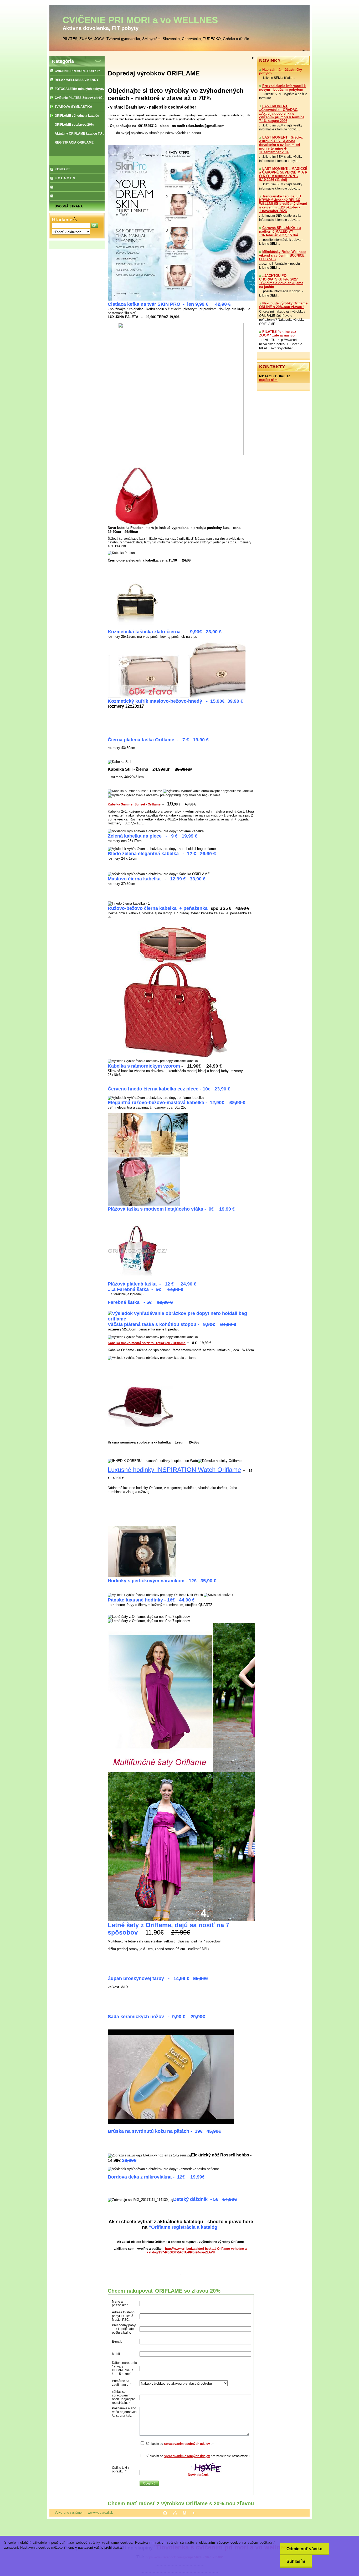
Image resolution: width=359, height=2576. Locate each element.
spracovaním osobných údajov (187, 2444)
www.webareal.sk (100, 2513)
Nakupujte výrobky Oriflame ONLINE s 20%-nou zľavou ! (283, 305)
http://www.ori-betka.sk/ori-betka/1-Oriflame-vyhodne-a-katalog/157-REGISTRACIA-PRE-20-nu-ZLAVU (197, 2251)
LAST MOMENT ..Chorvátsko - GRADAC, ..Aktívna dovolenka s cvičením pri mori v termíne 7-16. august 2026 (282, 114)
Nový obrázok (198, 2475)
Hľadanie (62, 220)
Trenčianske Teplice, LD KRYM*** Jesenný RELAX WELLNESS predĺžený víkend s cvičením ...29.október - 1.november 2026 (283, 204)
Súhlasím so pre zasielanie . (198, 2456)
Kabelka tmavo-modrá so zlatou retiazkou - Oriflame (147, 1343)
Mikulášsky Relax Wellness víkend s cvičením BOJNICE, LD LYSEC (283, 256)
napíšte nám (268, 380)
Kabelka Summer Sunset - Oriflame (134, 804)
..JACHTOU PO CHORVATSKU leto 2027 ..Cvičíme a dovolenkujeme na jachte (281, 281)
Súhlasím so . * (180, 2444)
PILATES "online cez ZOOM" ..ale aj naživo (278, 334)
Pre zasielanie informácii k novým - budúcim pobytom (282, 88)
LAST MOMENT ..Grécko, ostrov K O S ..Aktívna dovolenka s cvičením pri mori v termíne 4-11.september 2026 (281, 145)
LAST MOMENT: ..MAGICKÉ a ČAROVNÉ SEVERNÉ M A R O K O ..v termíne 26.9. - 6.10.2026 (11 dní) (283, 174)
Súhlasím (296, 2561)
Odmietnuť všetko (304, 2549)
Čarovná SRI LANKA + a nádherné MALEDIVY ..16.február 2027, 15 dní (280, 232)
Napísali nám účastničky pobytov (281, 72)
